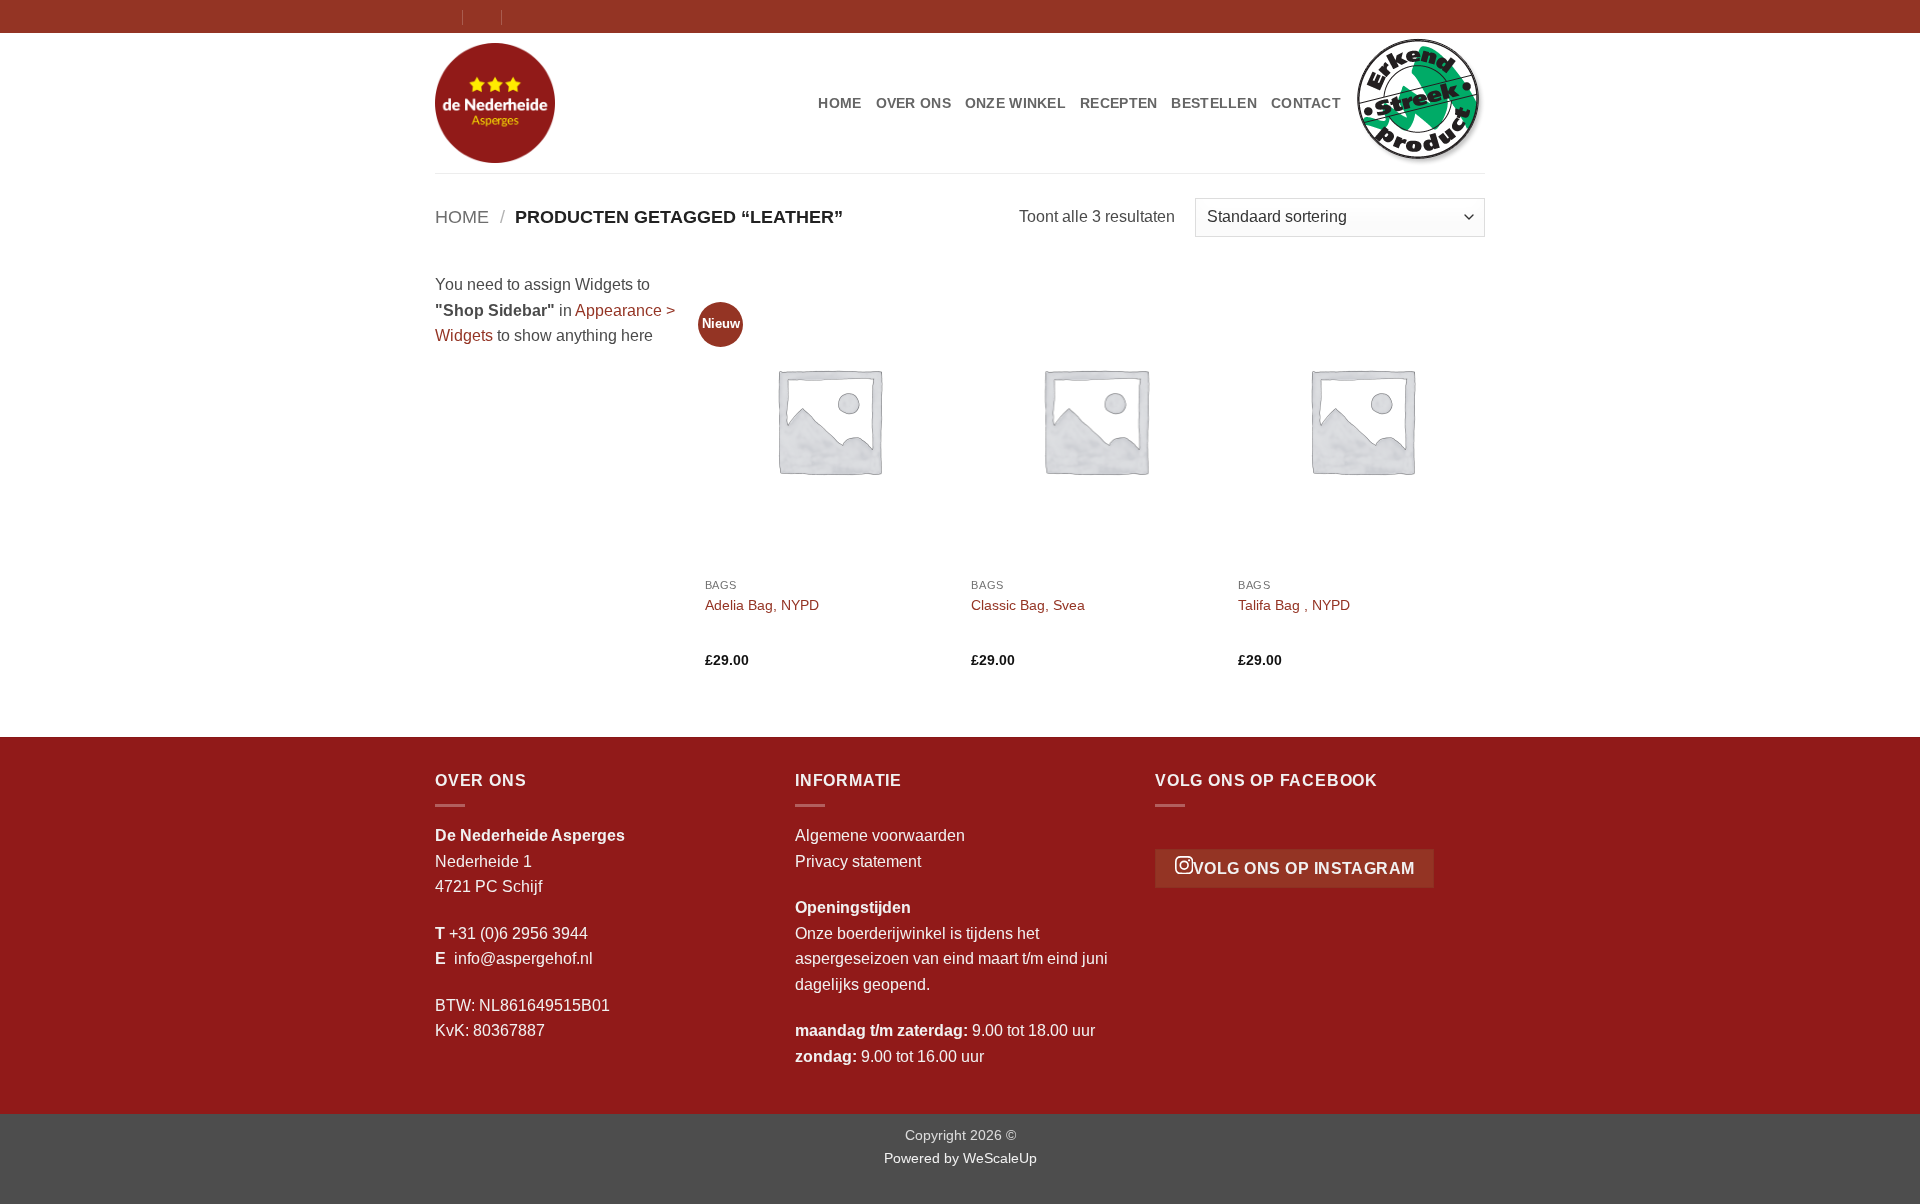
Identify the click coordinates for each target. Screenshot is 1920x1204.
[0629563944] (522, 16)
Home (839, 103)
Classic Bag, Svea (1028, 605)
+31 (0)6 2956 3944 (518, 933)
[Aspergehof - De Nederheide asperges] (535, 103)
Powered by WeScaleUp (960, 1158)
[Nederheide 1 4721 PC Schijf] (443, 16)
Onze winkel (1015, 103)
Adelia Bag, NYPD (762, 605)
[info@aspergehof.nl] (483, 16)
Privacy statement (858, 861)
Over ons (913, 103)
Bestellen (1214, 103)
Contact (1306, 103)
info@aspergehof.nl (523, 958)
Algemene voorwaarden (880, 835)
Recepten (1118, 103)
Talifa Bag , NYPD (1294, 605)
